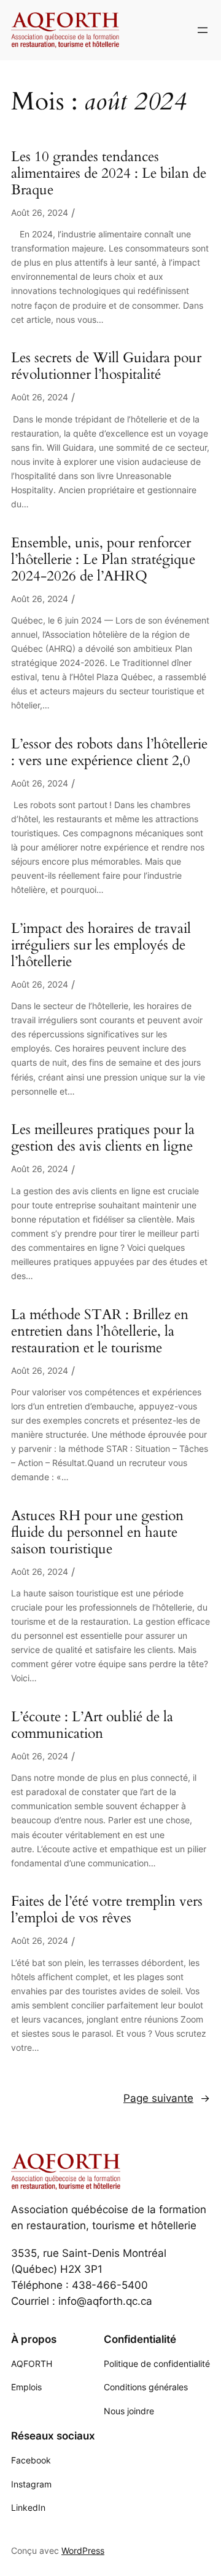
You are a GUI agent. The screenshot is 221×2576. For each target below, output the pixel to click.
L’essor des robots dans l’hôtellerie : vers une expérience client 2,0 (109, 753)
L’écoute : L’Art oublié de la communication (92, 1726)
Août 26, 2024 (40, 212)
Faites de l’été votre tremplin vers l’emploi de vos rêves (107, 1910)
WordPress (83, 2550)
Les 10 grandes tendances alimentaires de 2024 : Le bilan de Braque (109, 174)
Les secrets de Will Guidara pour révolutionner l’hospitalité (106, 367)
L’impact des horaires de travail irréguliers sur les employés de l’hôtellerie (101, 945)
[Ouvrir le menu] (203, 30)
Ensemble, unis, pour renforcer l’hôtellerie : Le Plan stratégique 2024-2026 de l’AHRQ (103, 560)
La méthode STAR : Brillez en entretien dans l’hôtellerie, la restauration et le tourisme (100, 1332)
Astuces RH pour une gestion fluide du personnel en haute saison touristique (97, 1533)
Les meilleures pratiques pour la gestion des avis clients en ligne (103, 1138)
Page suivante (167, 2098)
